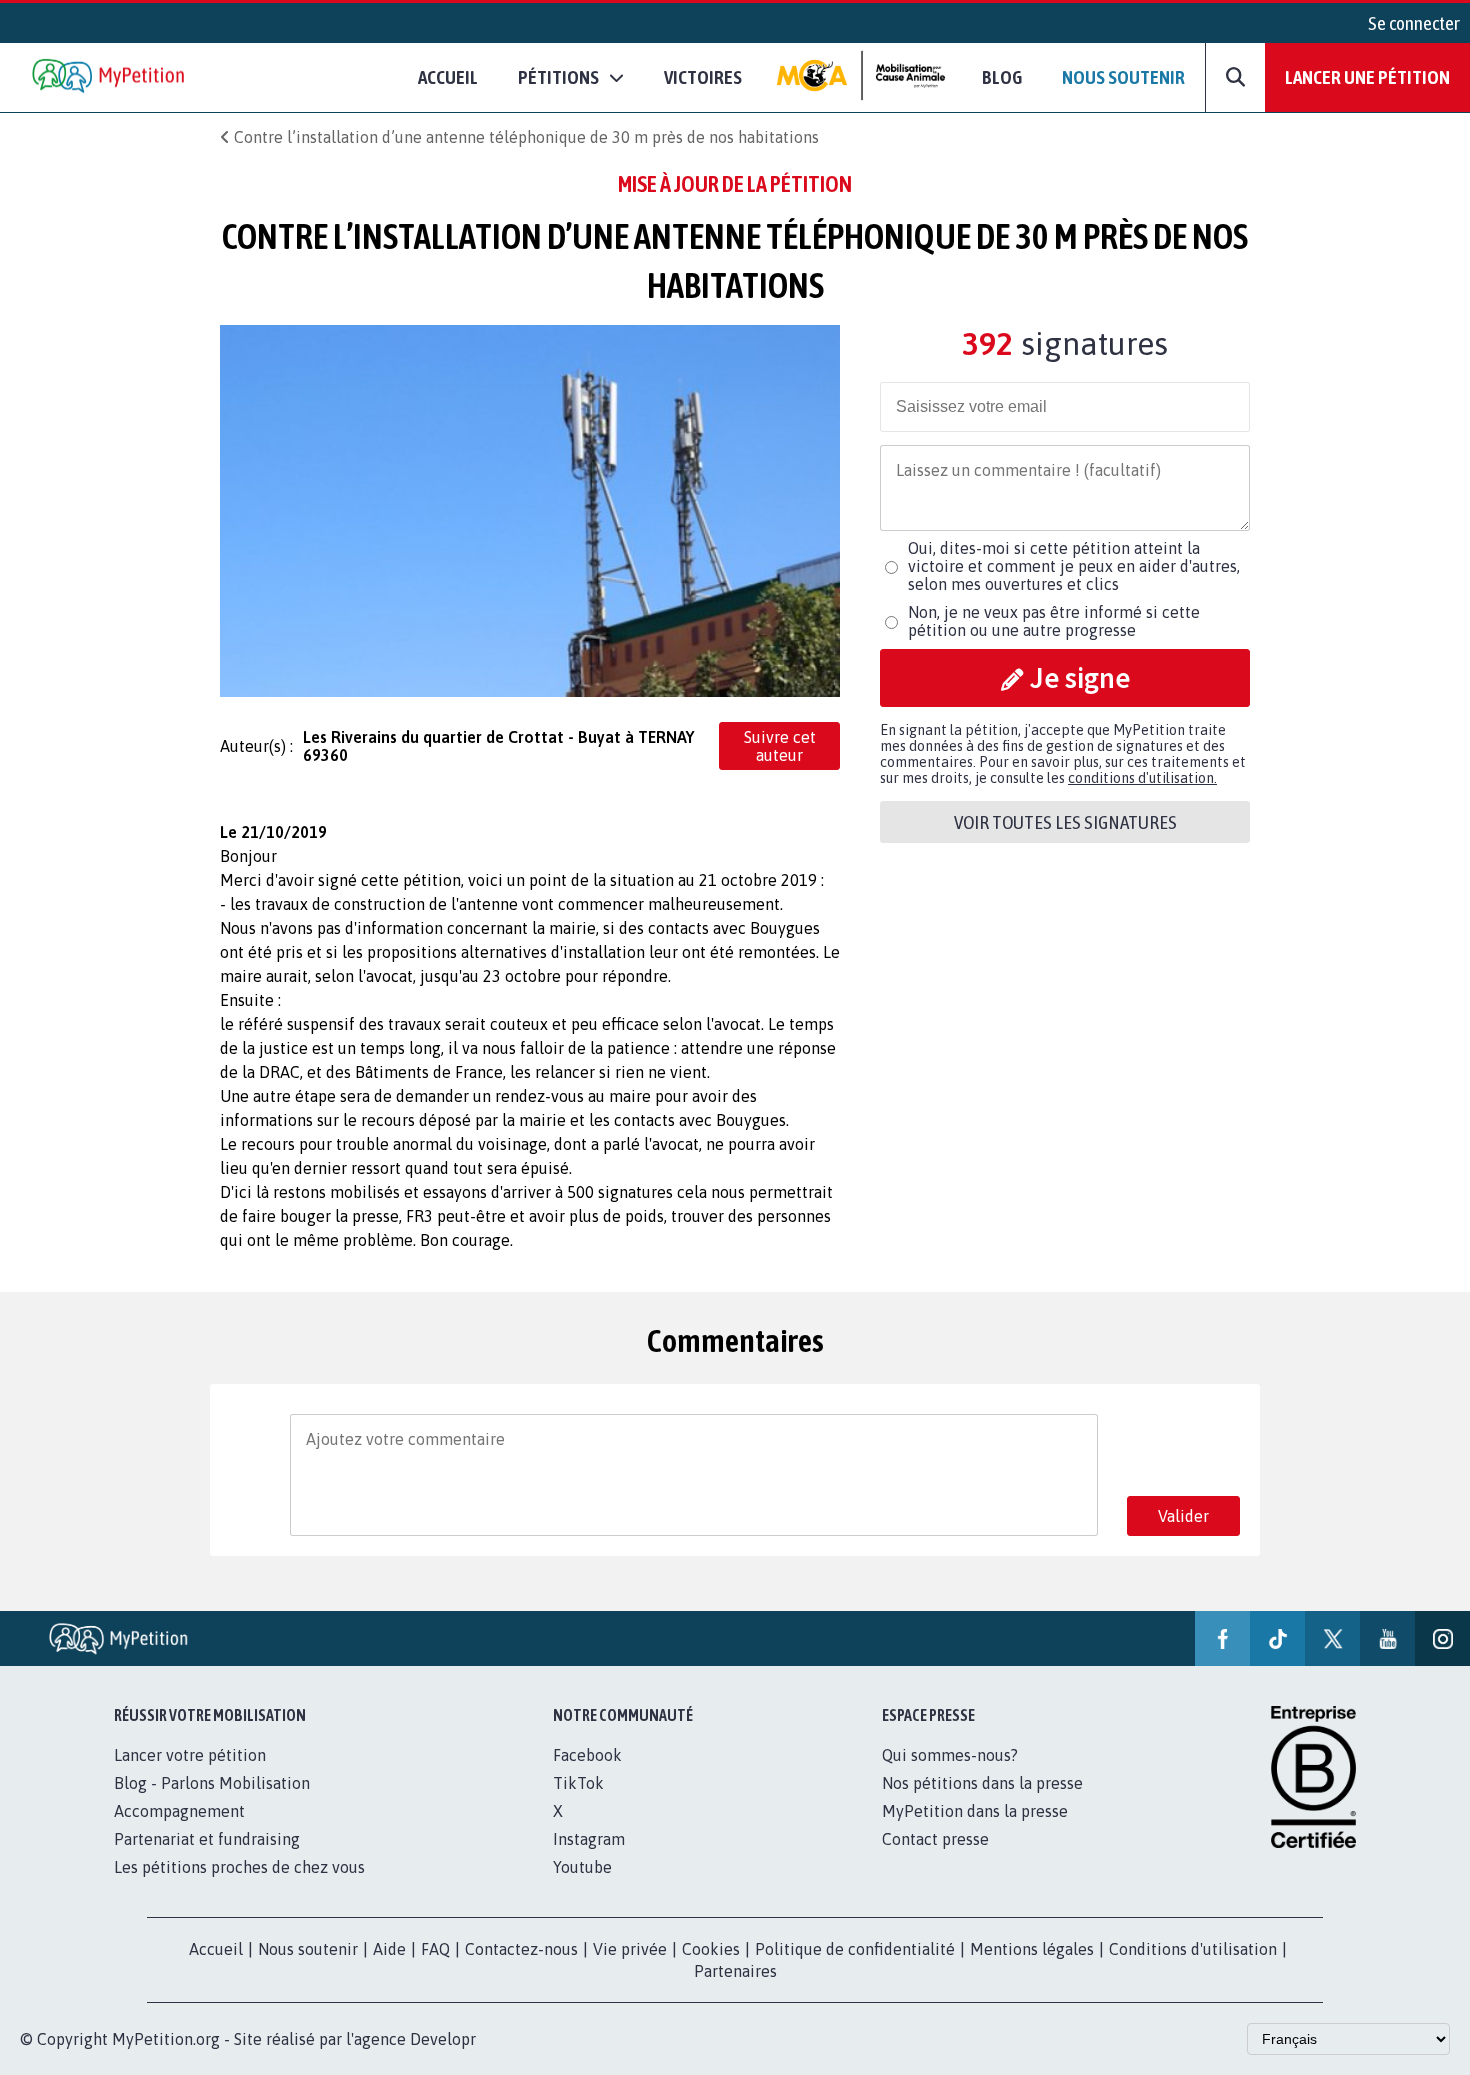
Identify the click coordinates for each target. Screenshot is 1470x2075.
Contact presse (935, 1839)
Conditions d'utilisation (1193, 1949)
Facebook (587, 1755)
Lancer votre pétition (190, 1755)
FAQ (435, 1949)
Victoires (703, 77)
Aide (389, 1949)
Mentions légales (1032, 1949)
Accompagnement (179, 1811)
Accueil (448, 77)
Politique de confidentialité (855, 1949)
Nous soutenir (1123, 77)
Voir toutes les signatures (1065, 822)
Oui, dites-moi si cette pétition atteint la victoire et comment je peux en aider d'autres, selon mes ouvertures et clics (1074, 566)
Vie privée (630, 1949)
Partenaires (735, 1971)
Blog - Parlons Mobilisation (212, 1783)
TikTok (578, 1783)
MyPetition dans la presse (975, 1811)
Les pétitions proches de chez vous (239, 1867)
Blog (1002, 77)
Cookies (711, 1949)
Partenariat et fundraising (207, 1839)
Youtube (582, 1867)
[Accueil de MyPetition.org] (110, 77)
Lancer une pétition (1367, 77)
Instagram (589, 1839)
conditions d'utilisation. (1142, 778)
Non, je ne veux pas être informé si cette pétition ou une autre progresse (1054, 621)
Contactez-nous (521, 1949)
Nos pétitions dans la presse (982, 1783)
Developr (443, 2039)
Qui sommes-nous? (950, 1755)
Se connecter (1414, 23)
